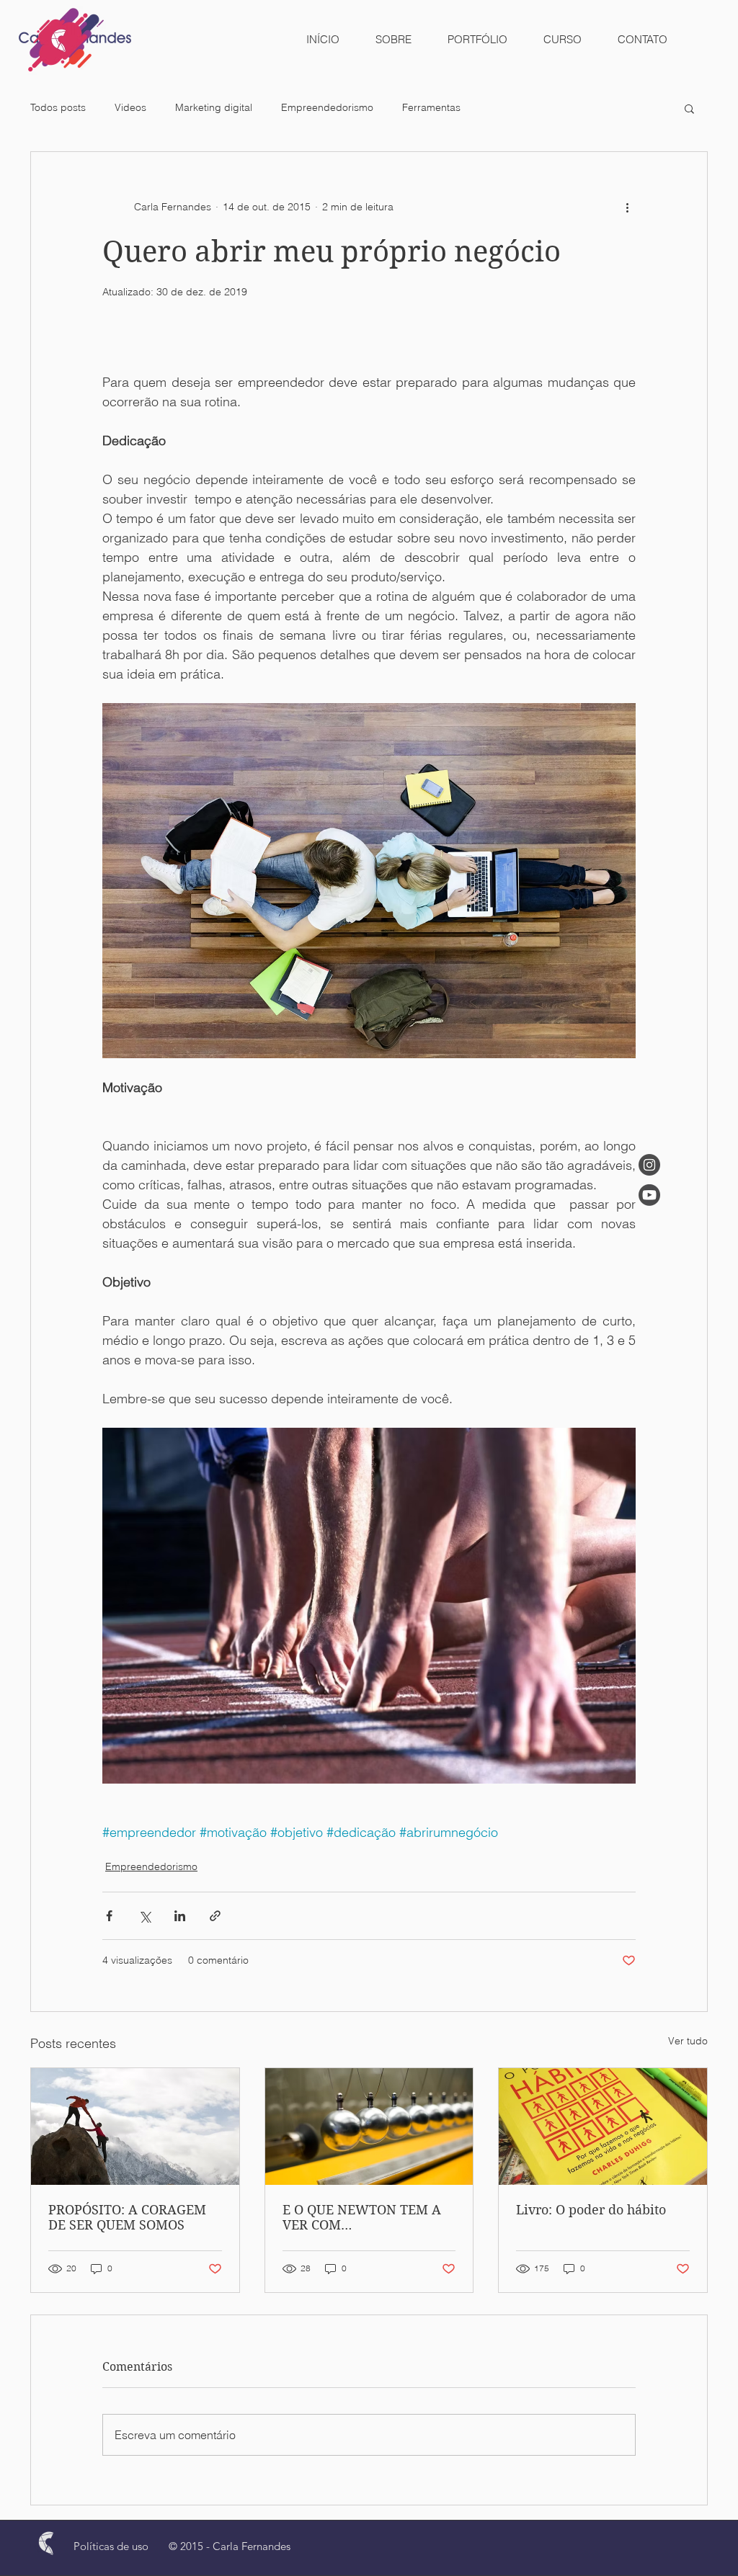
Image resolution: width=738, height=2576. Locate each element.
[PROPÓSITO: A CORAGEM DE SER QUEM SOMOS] (135, 2126)
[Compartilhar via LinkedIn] (180, 1916)
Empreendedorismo (327, 107)
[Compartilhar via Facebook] (109, 1916)
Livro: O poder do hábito (591, 2210)
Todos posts (58, 107)
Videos (130, 107)
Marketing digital (214, 107)
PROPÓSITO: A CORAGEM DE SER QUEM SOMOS (127, 2217)
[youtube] (649, 1195)
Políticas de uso (111, 2546)
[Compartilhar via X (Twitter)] (145, 1916)
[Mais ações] (627, 207)
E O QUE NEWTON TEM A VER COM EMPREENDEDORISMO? (362, 2217)
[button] (689, 108)
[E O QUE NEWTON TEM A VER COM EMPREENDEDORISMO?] (369, 2126)
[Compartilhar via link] (215, 1916)
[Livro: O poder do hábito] (603, 2126)
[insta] (649, 1165)
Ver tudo (688, 2041)
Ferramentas (431, 107)
